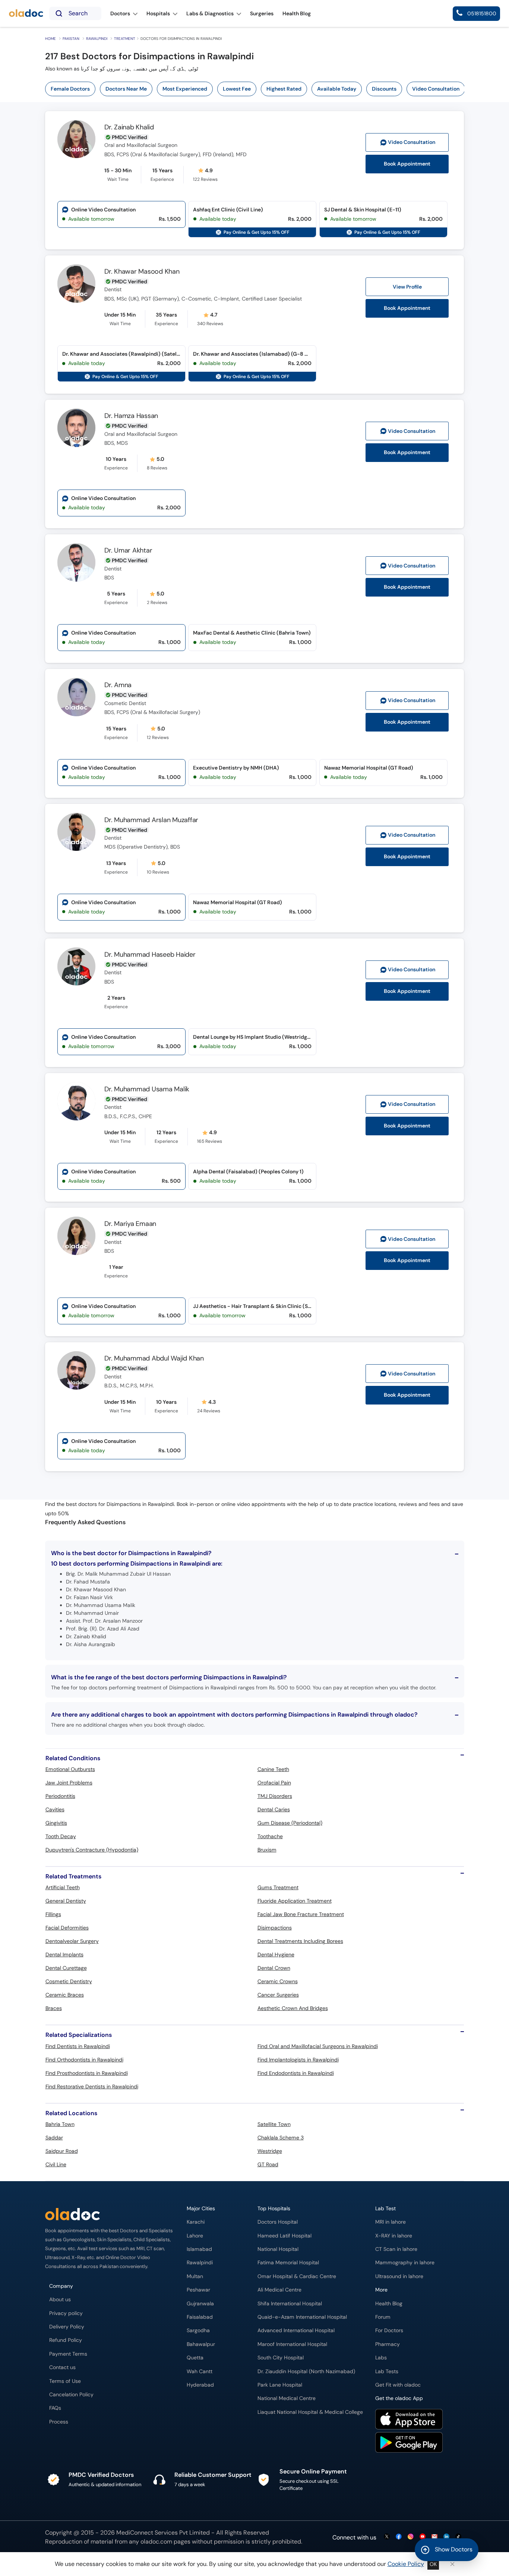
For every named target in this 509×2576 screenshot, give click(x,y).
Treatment (125, 39)
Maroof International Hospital (292, 2344)
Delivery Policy (67, 2327)
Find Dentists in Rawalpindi (78, 2046)
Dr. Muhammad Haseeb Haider (150, 954)
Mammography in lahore (405, 2263)
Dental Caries (274, 1809)
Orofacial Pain (274, 1783)
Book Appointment (407, 164)
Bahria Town (60, 2124)
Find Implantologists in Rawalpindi (298, 2060)
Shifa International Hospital (290, 2304)
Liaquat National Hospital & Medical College (310, 2412)
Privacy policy (66, 2313)
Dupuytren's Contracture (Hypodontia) (92, 1850)
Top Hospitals (274, 2209)
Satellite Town (274, 2124)
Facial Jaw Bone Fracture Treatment (301, 1914)
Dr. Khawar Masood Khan (142, 271)
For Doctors (389, 2330)
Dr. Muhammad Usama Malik (147, 1089)
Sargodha (198, 2330)
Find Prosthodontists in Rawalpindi (87, 2073)
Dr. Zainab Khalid (129, 127)
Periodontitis (60, 1796)
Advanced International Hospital (296, 2330)
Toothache (270, 1836)
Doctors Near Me (126, 89)
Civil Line (56, 2164)
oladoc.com (156, 2542)
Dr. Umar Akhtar (128, 550)
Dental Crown (274, 1968)
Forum (383, 2317)
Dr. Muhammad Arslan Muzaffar (151, 820)
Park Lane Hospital (280, 2385)
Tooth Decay (61, 1836)
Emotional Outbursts (70, 1769)
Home (50, 39)
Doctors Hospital (278, 2222)
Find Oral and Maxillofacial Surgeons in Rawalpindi (318, 2046)
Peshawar (198, 2290)
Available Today (337, 89)
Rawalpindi (97, 39)
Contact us (62, 2367)
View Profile (407, 287)
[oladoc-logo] (26, 14)
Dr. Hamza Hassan (131, 416)
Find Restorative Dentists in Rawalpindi (92, 2086)
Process (59, 2422)
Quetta (195, 2358)
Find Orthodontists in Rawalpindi (84, 2060)
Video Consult (412, 142)
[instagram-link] (411, 2537)
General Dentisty (66, 1901)
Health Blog (389, 2304)
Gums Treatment (278, 1887)
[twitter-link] (387, 2537)
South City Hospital (281, 2358)
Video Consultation (436, 89)
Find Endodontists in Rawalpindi (296, 2073)
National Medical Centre (287, 2398)
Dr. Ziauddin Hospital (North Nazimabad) (306, 2371)
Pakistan (71, 39)
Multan (195, 2276)
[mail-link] (434, 2537)
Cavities (55, 1809)
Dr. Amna (118, 685)
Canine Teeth (273, 1769)
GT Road (268, 2164)
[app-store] (409, 2420)
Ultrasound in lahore (399, 2276)
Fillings (53, 1914)
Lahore (195, 2236)
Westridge (270, 2151)
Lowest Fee (237, 89)
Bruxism (267, 1850)
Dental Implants (64, 1954)
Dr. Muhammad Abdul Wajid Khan (154, 1358)
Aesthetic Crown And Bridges (293, 2008)
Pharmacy (388, 2344)
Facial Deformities (67, 1928)
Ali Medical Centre (279, 2290)
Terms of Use (65, 2381)
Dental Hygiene (276, 1954)
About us (60, 2300)
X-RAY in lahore (394, 2236)
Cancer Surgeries (278, 1995)
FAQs (55, 2408)
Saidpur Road (62, 2151)
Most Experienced (185, 89)
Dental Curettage (66, 1968)
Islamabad (199, 2249)
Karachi (196, 2222)
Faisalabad (200, 2317)
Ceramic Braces (65, 1995)
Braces (54, 2008)
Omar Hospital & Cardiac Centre (297, 2276)
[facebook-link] (399, 2537)
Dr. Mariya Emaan (130, 1224)
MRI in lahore (391, 2222)
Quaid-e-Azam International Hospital (302, 2317)
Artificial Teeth (63, 1887)
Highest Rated (284, 89)
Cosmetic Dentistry (69, 1981)
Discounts (384, 89)
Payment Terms (68, 2354)
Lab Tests (387, 2371)
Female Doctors (70, 89)
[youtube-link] (423, 2537)
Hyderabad (200, 2385)
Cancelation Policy (71, 2395)
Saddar (54, 2138)
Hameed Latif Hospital (284, 2236)
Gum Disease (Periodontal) (290, 1823)
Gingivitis (56, 1823)
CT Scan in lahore (396, 2249)
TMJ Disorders (275, 1796)
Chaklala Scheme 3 (281, 2138)
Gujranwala (200, 2304)
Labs (381, 2358)
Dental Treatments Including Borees (300, 1941)
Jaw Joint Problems (69, 1783)
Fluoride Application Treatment (295, 1901)
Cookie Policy (406, 2564)
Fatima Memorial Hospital (288, 2263)
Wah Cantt (200, 2371)
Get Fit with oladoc (398, 2385)
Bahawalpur (201, 2344)
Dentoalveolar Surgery (72, 1941)
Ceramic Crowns (278, 1981)
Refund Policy (66, 2340)
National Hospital (278, 2249)
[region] (257, 89)
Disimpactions (275, 1928)
